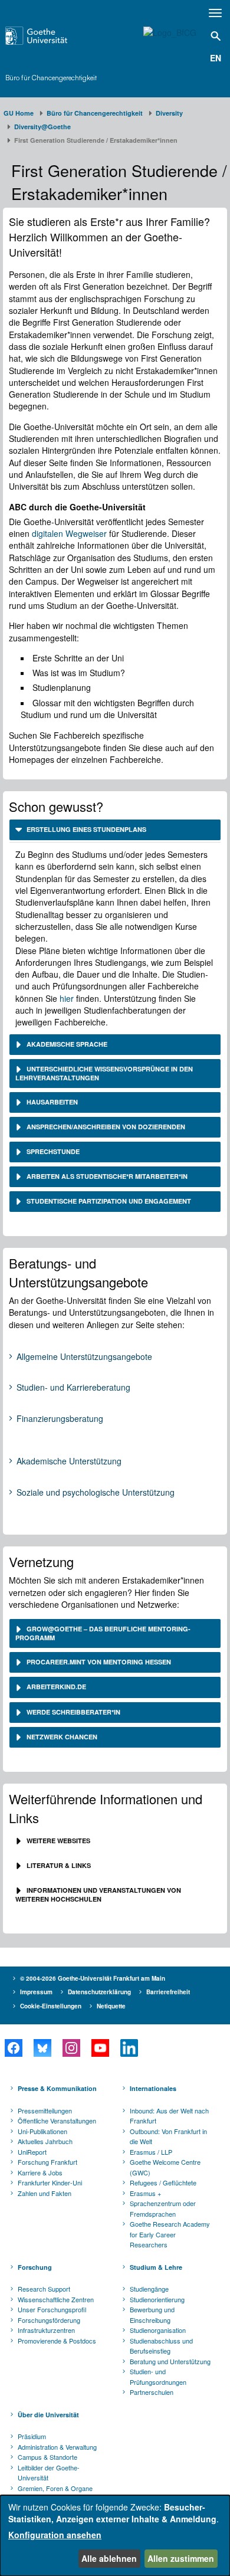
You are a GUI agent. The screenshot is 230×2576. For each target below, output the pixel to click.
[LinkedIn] (129, 2048)
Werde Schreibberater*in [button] (73, 1712)
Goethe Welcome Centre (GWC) (165, 2167)
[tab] (115, 830)
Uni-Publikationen (42, 2131)
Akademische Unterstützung (69, 1461)
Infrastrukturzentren (46, 2330)
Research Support (44, 2289)
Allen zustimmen (181, 2558)
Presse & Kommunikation (57, 2088)
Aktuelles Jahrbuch (45, 2141)
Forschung (35, 2267)
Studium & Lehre (156, 2267)
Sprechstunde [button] (52, 1151)
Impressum (36, 1992)
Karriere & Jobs (40, 2172)
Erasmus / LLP (151, 2152)
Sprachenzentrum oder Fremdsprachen (163, 2208)
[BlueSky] (42, 2048)
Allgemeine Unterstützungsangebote (84, 1357)
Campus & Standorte (47, 2457)
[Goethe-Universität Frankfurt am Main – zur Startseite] (52, 36)
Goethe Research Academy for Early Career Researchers (170, 2234)
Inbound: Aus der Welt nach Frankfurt (169, 2116)
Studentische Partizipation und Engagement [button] (108, 1201)
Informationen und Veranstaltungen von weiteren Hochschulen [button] (98, 1895)
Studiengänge (149, 2289)
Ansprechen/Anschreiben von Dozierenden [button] (105, 1127)
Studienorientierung (157, 2299)
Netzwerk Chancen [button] (61, 1737)
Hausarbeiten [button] (51, 1102)
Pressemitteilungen (45, 2110)
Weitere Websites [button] (57, 1841)
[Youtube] (100, 2048)
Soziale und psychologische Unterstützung (96, 1493)
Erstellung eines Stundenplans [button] (86, 829)
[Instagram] (71, 2048)
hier (68, 998)
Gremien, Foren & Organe (55, 2488)
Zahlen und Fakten (45, 2193)
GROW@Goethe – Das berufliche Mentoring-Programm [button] (103, 1633)
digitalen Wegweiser (69, 533)
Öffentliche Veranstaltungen (57, 2121)
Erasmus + (145, 2193)
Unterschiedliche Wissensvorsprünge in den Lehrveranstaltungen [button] (104, 1073)
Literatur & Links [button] (58, 1865)
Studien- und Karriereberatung (73, 1388)
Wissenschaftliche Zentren (56, 2299)
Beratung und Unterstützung (170, 2361)
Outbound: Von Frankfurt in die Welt (168, 2136)
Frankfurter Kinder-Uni (50, 2182)
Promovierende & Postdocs (57, 2341)
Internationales (153, 2088)
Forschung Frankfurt (47, 2162)
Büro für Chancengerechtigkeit (51, 78)
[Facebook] (13, 2048)
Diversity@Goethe (42, 127)
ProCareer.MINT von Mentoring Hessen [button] (98, 1662)
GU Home (19, 113)
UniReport (32, 2152)
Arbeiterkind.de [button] (56, 1687)
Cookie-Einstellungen (51, 2006)
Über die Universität (48, 2415)
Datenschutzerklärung (99, 1992)
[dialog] (115, 2536)
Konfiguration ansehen (55, 2535)
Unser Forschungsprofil (52, 2309)
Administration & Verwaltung (57, 2447)
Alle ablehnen (109, 2558)
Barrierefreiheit (168, 1992)
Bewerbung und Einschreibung (152, 2315)
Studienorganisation (158, 2330)
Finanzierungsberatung (60, 1419)
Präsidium (32, 2436)
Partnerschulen (152, 2392)
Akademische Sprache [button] (66, 1044)
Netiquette (111, 2006)
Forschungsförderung (49, 2320)
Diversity (169, 113)
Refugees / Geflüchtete (163, 2182)
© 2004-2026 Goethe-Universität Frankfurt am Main (93, 1978)
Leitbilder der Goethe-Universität (49, 2473)
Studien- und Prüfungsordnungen (158, 2377)
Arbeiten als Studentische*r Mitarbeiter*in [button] (106, 1176)
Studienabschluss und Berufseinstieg (161, 2346)
